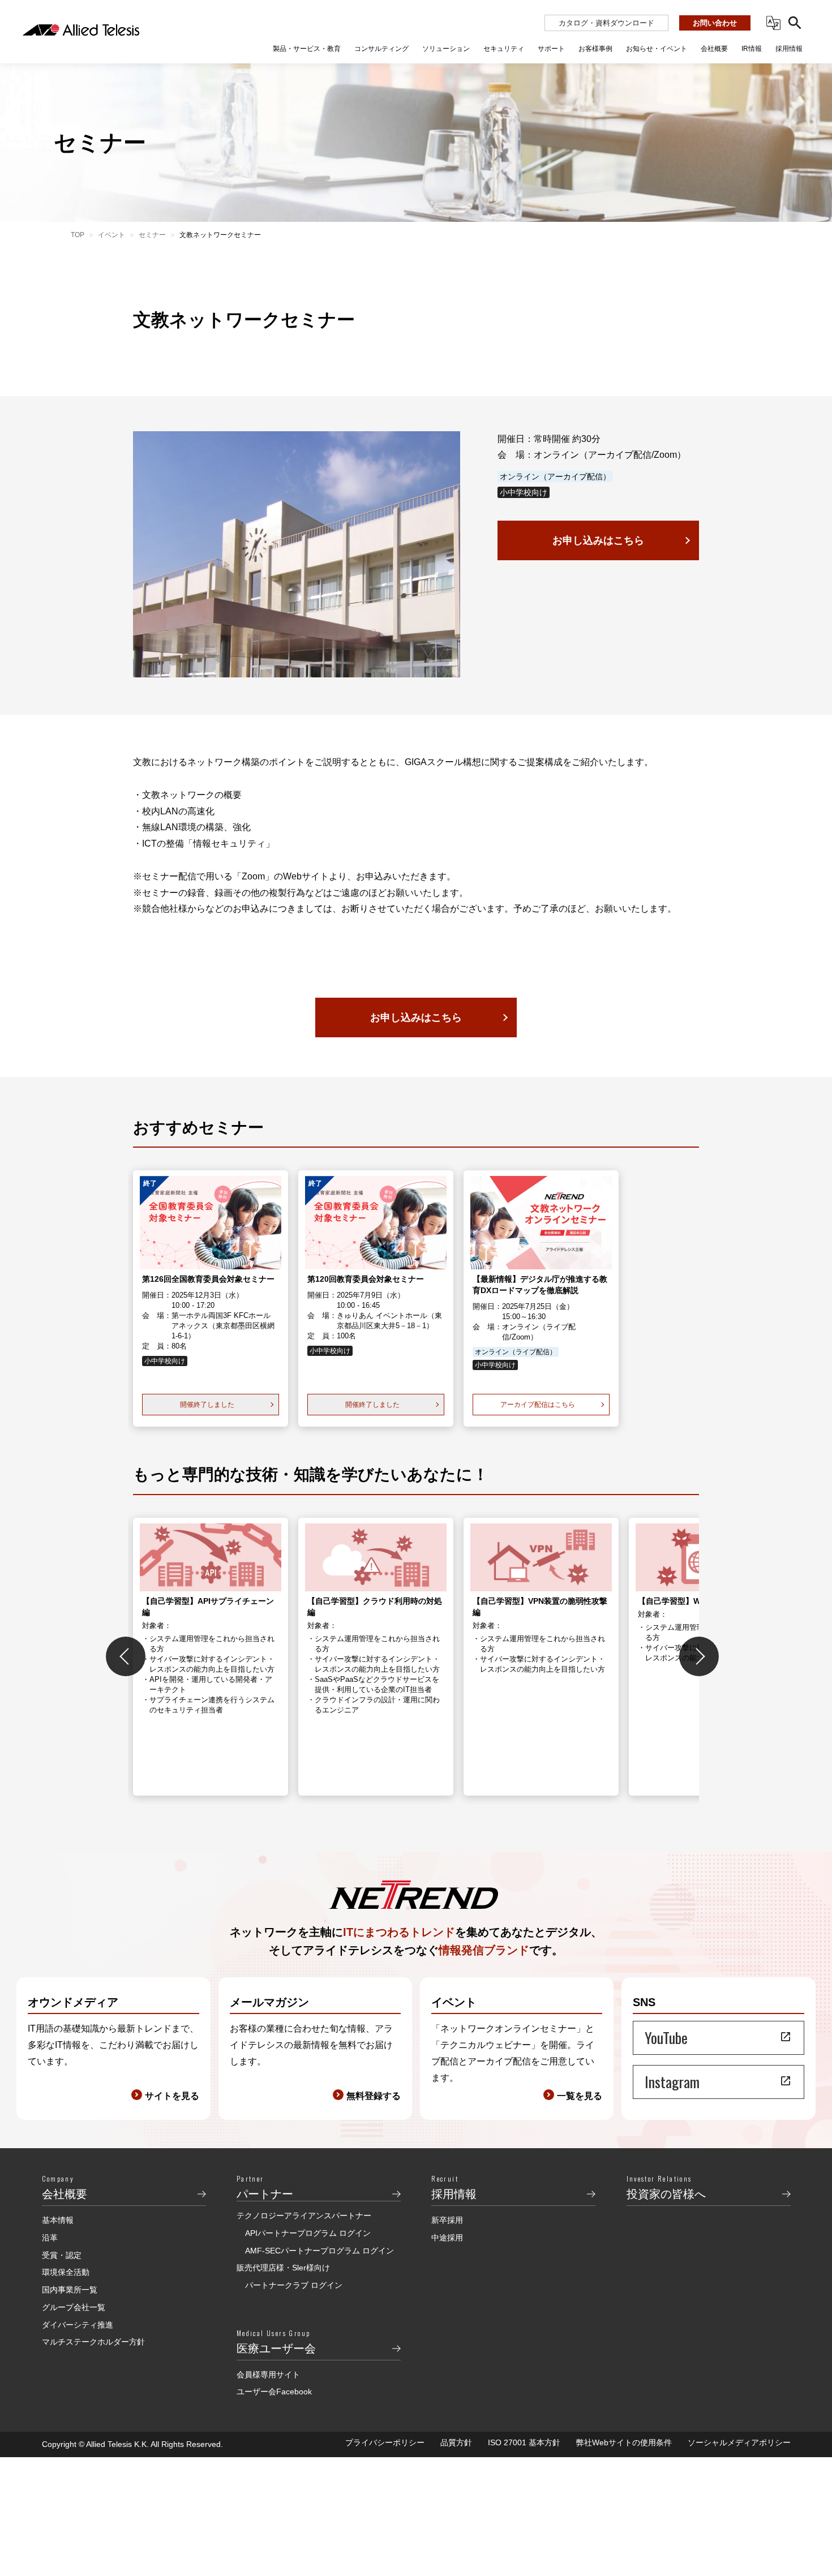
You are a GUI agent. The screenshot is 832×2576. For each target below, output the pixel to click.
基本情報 (58, 2220)
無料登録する (374, 2096)
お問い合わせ (715, 23)
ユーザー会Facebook (274, 2392)
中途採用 (447, 2238)
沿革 (50, 2238)
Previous (126, 1656)
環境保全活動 (66, 2272)
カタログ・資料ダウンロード (606, 23)
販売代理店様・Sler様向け (283, 2268)
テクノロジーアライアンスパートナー (304, 2216)
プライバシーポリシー (385, 2442)
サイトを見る (172, 2096)
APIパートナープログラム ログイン (308, 2233)
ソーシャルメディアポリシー (739, 2442)
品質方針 (456, 2442)
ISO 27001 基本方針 (524, 2442)
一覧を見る (580, 2096)
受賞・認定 (62, 2255)
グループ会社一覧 (74, 2307)
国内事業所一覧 (70, 2290)
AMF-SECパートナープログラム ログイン (319, 2251)
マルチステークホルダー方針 (93, 2342)
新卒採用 (447, 2220)
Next (699, 1656)
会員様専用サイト (268, 2375)
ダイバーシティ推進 (78, 2325)
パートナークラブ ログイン (294, 2285)
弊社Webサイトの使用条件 (624, 2442)
